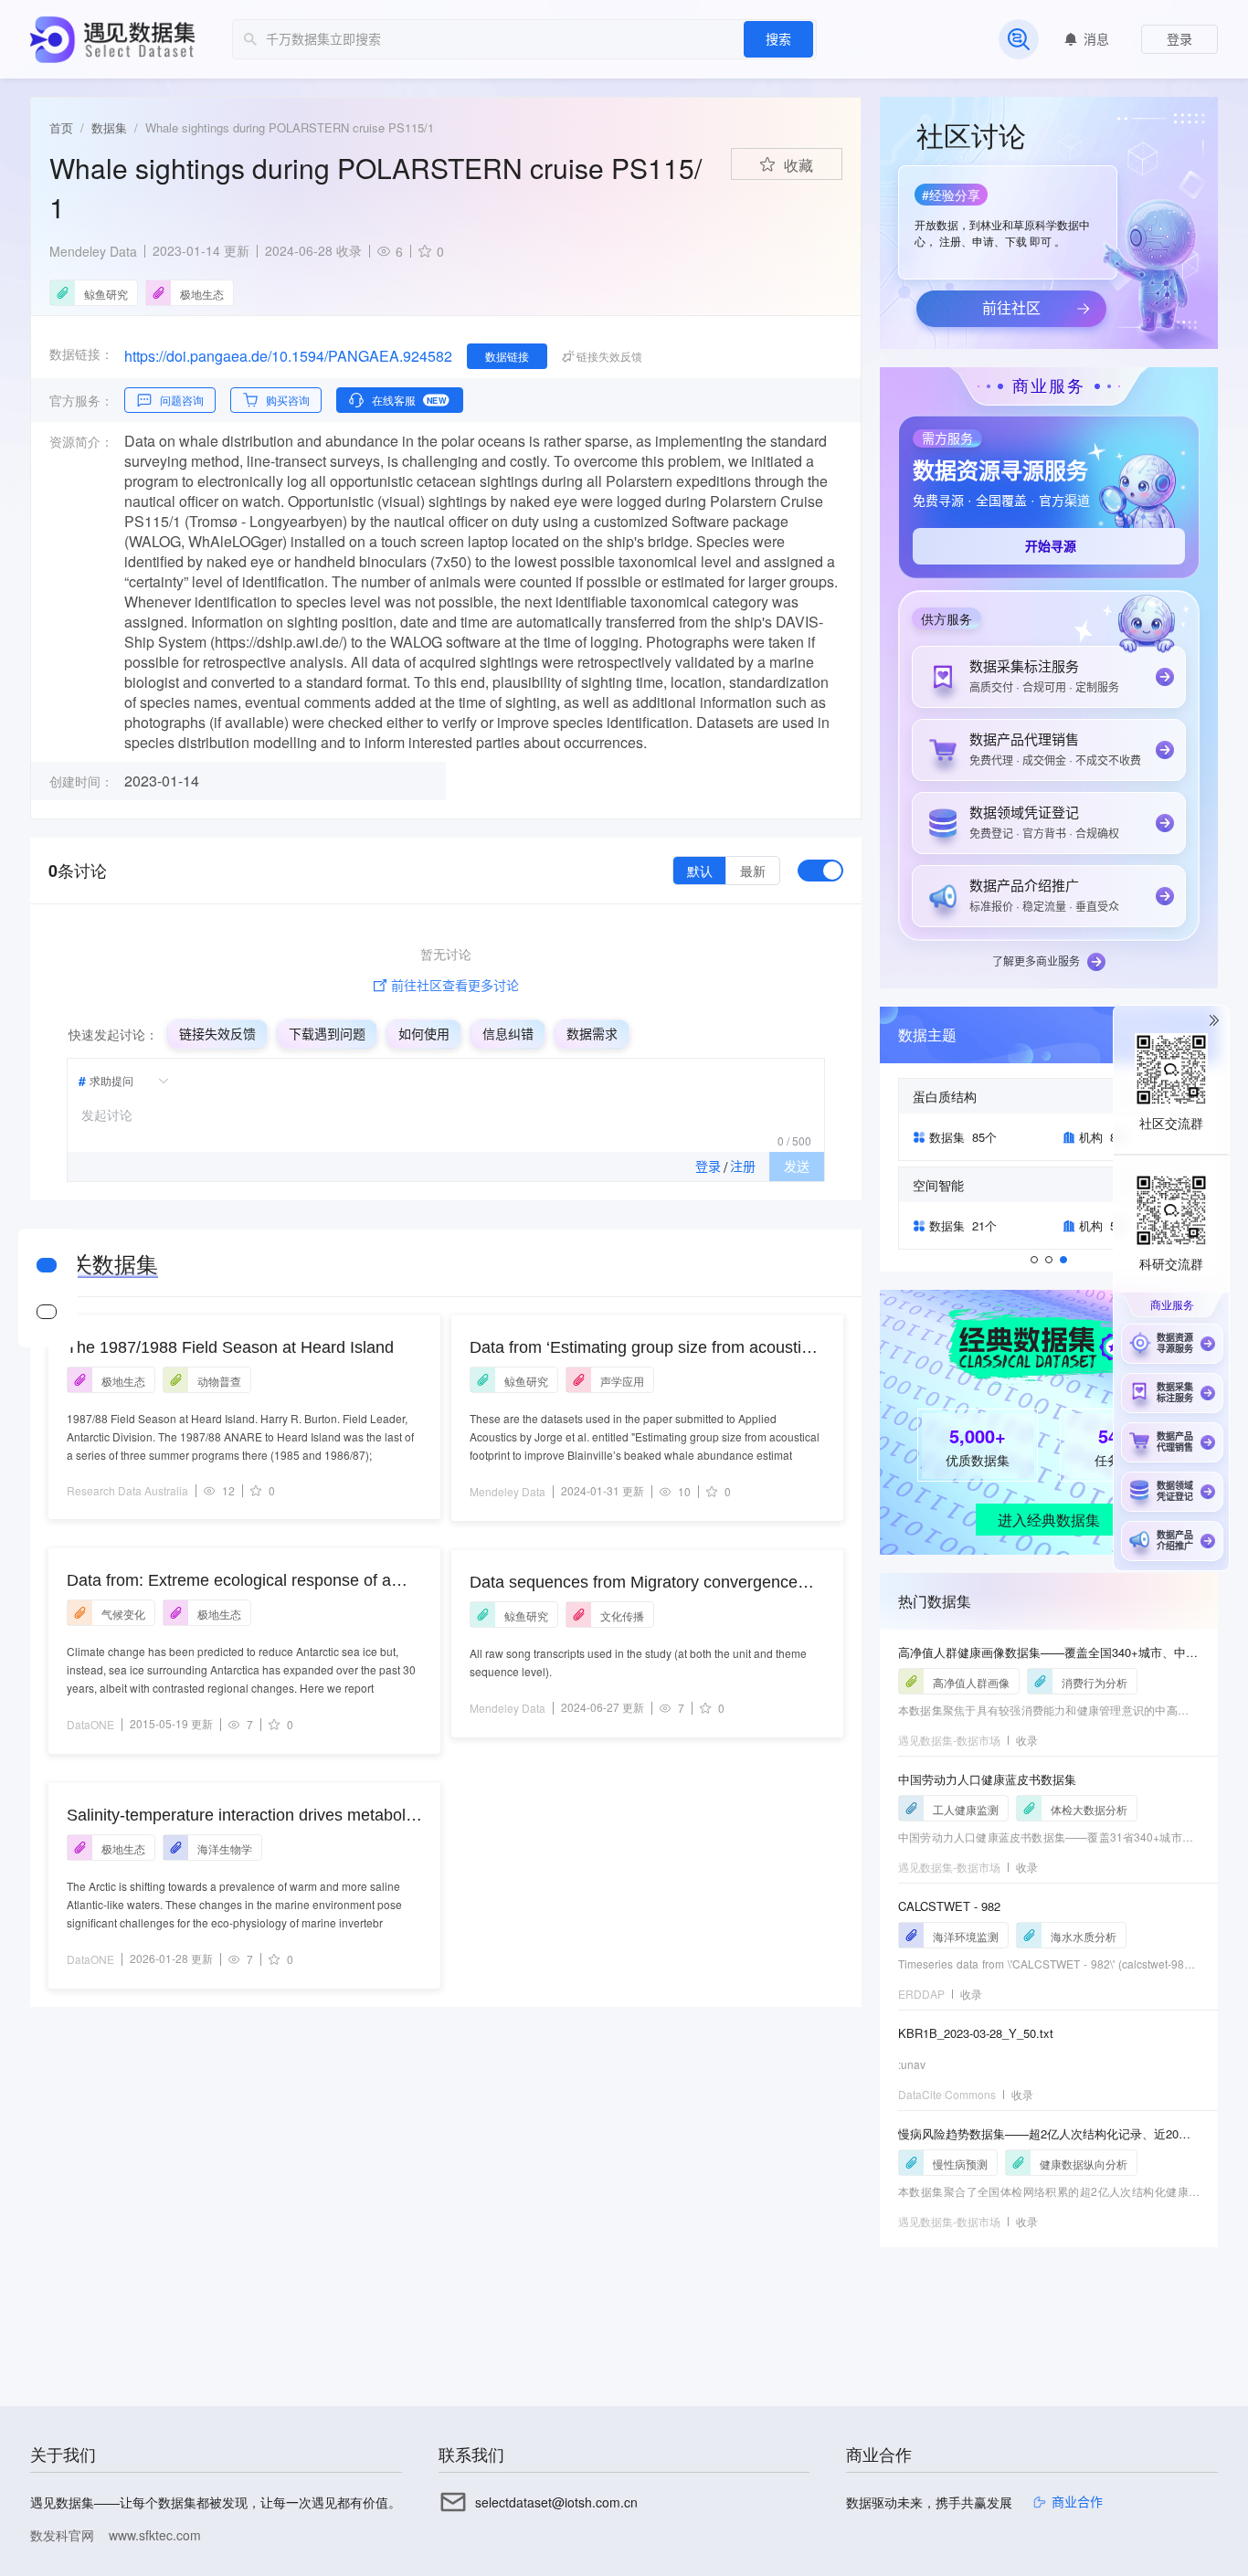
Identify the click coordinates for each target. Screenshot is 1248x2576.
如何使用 (424, 1034)
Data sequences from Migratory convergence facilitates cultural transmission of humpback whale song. (634, 1584)
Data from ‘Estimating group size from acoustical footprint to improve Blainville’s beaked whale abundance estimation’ (646, 1349)
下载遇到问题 (327, 1034)
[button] (1006, 216)
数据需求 (592, 1034)
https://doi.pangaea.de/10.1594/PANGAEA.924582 (288, 356)
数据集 (109, 127)
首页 (61, 127)
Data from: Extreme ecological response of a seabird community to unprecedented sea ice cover (230, 1582)
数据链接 (507, 356)
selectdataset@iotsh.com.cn (556, 2502)
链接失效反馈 (217, 1034)
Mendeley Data (93, 251)
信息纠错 (508, 1034)
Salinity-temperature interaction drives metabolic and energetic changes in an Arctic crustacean (242, 1816)
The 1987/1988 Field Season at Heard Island (230, 1347)
